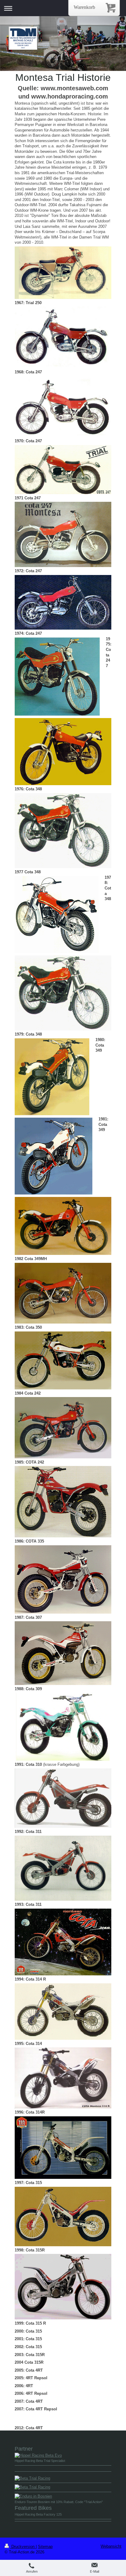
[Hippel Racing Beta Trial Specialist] (63, 2456)
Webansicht (111, 2546)
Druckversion (23, 2547)
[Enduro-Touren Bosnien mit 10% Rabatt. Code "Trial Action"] (63, 2496)
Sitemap (45, 2547)
